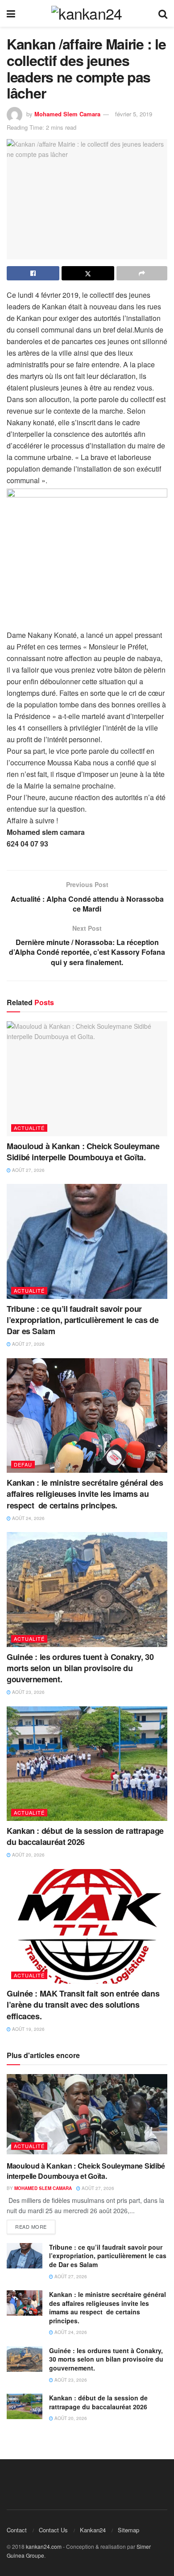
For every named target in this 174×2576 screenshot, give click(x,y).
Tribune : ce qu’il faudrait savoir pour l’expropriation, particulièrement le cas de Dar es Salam (83, 1320)
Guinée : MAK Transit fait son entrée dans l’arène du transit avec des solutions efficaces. (83, 2005)
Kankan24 (93, 2530)
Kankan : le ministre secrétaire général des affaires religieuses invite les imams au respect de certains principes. (85, 1494)
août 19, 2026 (28, 2029)
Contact (17, 2530)
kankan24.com (44, 2546)
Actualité (29, 1128)
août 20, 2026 (28, 1855)
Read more (31, 2227)
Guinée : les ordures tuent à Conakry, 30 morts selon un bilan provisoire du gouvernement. (80, 1668)
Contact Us (53, 2530)
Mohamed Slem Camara (67, 114)
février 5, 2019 (134, 114)
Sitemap (128, 2530)
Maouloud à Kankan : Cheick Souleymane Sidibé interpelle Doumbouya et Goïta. (83, 1152)
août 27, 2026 (28, 1170)
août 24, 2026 (28, 1518)
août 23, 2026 (28, 1692)
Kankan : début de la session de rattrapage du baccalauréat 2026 (85, 1836)
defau (23, 1464)
